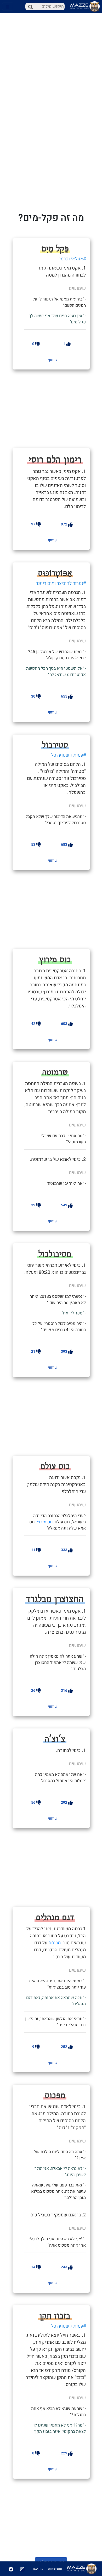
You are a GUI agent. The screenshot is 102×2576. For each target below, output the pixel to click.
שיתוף (53, 360)
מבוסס (55, 1943)
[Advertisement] (59, 408)
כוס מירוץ (45, 1522)
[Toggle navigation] (8, 7)
